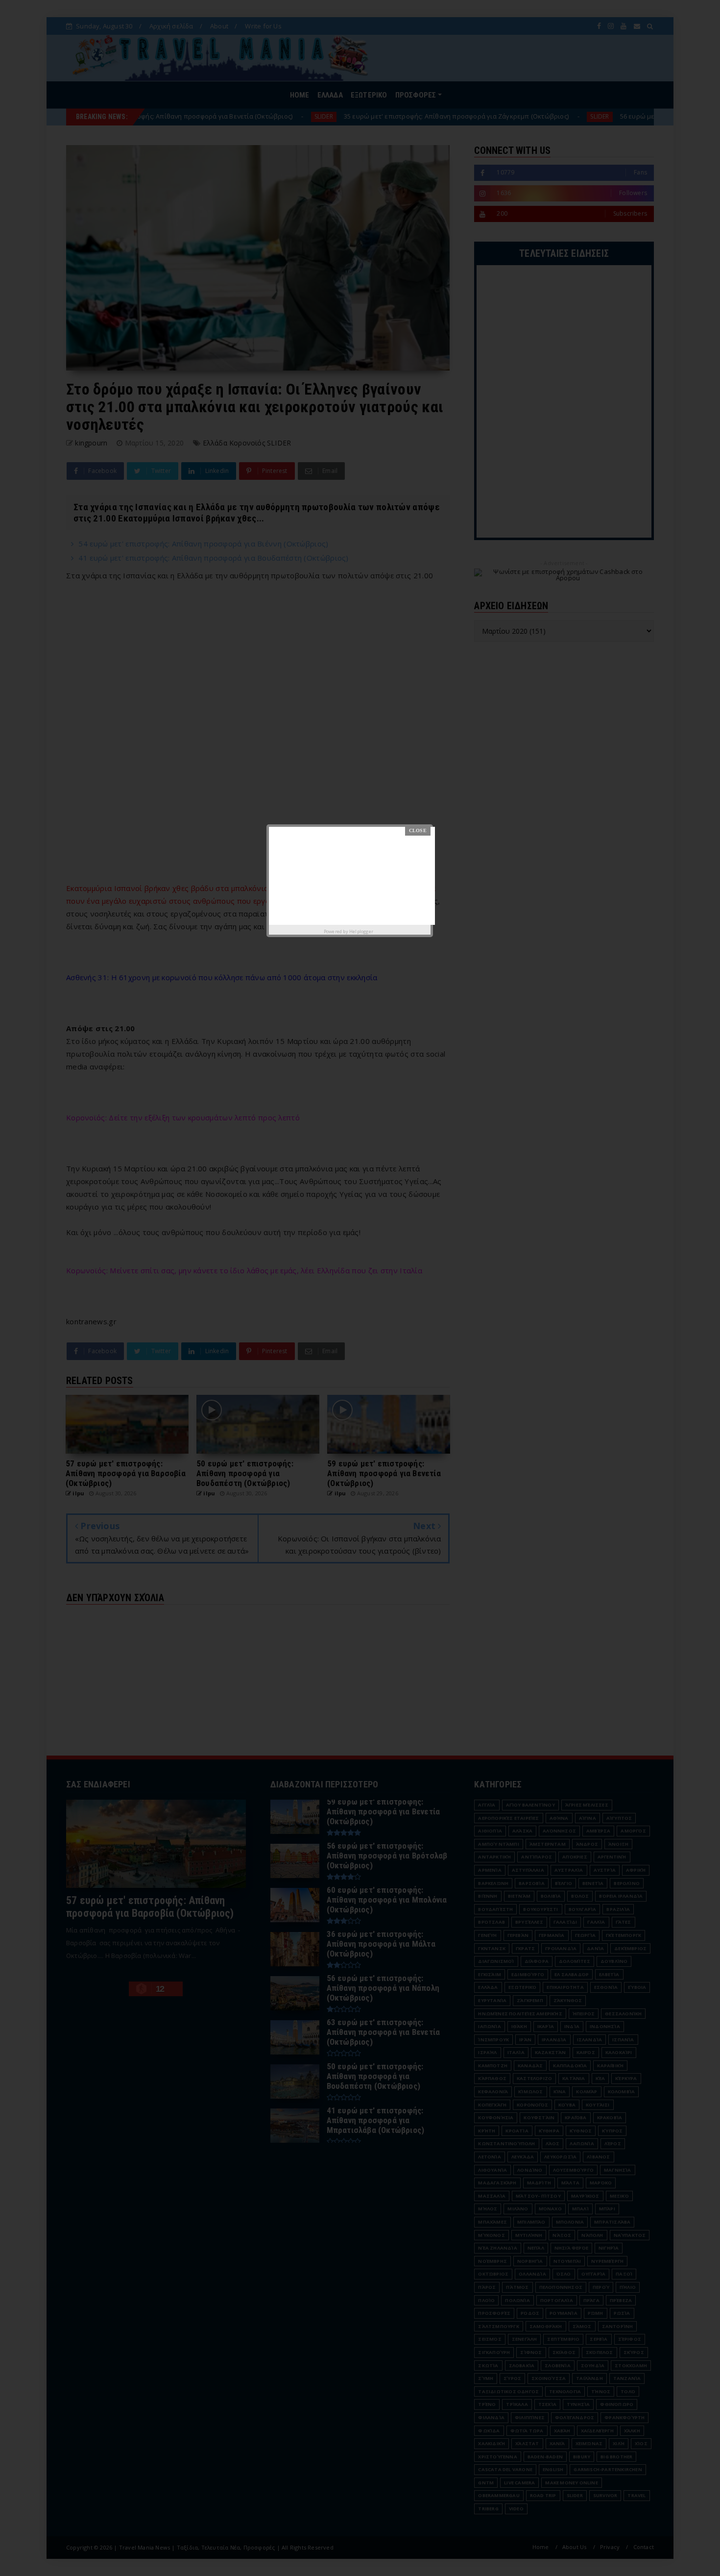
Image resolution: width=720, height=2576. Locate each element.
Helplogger (361, 931)
